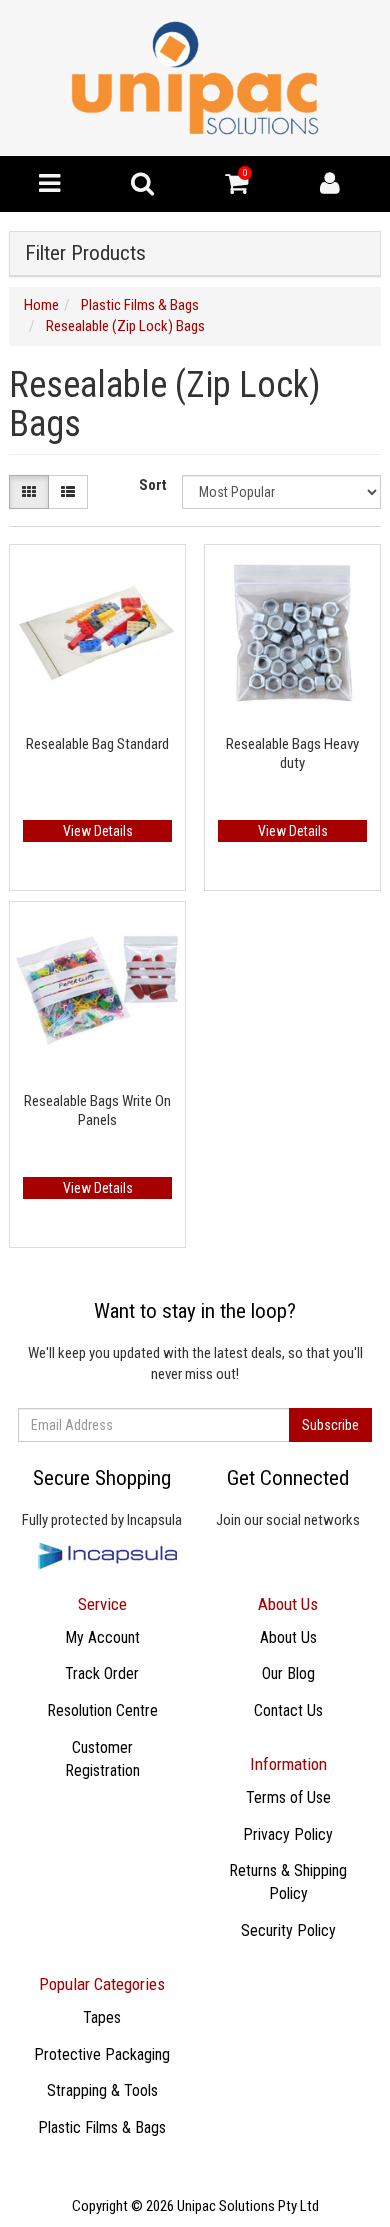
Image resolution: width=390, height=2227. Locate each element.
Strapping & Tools (102, 2090)
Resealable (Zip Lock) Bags (125, 326)
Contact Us (288, 1710)
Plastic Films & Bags (140, 305)
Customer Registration (102, 1759)
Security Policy (288, 1930)
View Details (98, 831)
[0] (236, 188)
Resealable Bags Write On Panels (97, 1111)
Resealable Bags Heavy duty (292, 754)
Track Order (102, 1673)
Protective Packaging (102, 2054)
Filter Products (85, 253)
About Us (288, 1637)
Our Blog (288, 1673)
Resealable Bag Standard (97, 744)
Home (41, 305)
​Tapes (102, 2017)
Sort (153, 485)
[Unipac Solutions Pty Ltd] (195, 77)
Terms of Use (288, 1797)
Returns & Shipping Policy (288, 1882)
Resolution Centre (102, 1710)
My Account (102, 1637)
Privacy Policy (288, 1834)
